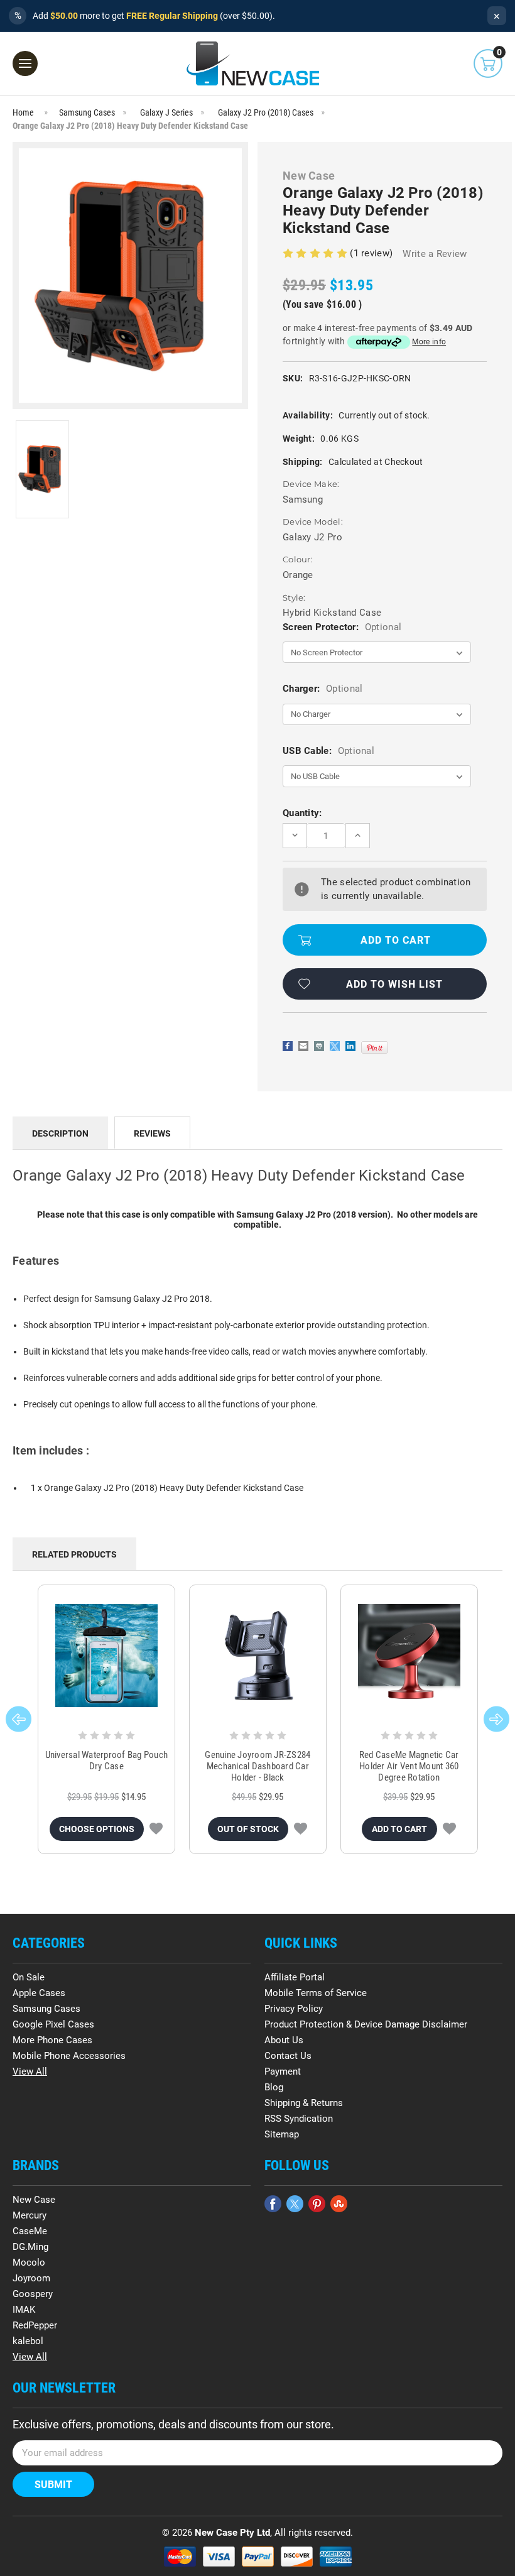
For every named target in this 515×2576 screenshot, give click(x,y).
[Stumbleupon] (339, 2204)
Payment (283, 2071)
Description (60, 1133)
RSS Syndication (299, 2119)
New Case (34, 2200)
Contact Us (288, 2056)
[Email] (303, 1046)
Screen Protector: (342, 627)
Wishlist (156, 1829)
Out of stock (248, 1829)
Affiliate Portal (295, 1977)
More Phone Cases (52, 2040)
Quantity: (302, 813)
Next (496, 1719)
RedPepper (35, 2325)
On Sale (29, 1977)
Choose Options (97, 1829)
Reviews (152, 1133)
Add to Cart (399, 1829)
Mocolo (29, 2262)
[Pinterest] (375, 1047)
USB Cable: (328, 751)
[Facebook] (288, 1046)
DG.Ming (30, 2247)
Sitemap (282, 2134)
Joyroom (31, 2278)
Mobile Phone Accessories (69, 2056)
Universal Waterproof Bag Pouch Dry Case (107, 1760)
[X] (335, 1046)
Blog (274, 2087)
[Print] (319, 1046)
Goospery (33, 2294)
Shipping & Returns (304, 2103)
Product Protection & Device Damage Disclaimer (366, 2024)
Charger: (323, 689)
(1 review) (372, 253)
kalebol (28, 2341)
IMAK (24, 2310)
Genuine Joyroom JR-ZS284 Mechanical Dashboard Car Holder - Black (257, 1766)
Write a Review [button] (435, 254)
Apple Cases (39, 1993)
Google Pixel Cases (53, 2024)
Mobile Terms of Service (316, 1993)
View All (30, 2071)
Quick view (106, 1656)
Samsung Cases (46, 2009)
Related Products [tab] (74, 1554)
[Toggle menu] (25, 63)
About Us (284, 2040)
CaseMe (30, 2231)
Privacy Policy (294, 2009)
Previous (19, 1719)
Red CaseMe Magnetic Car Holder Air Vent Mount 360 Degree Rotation (409, 1766)
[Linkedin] (350, 1046)
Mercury (30, 2215)
